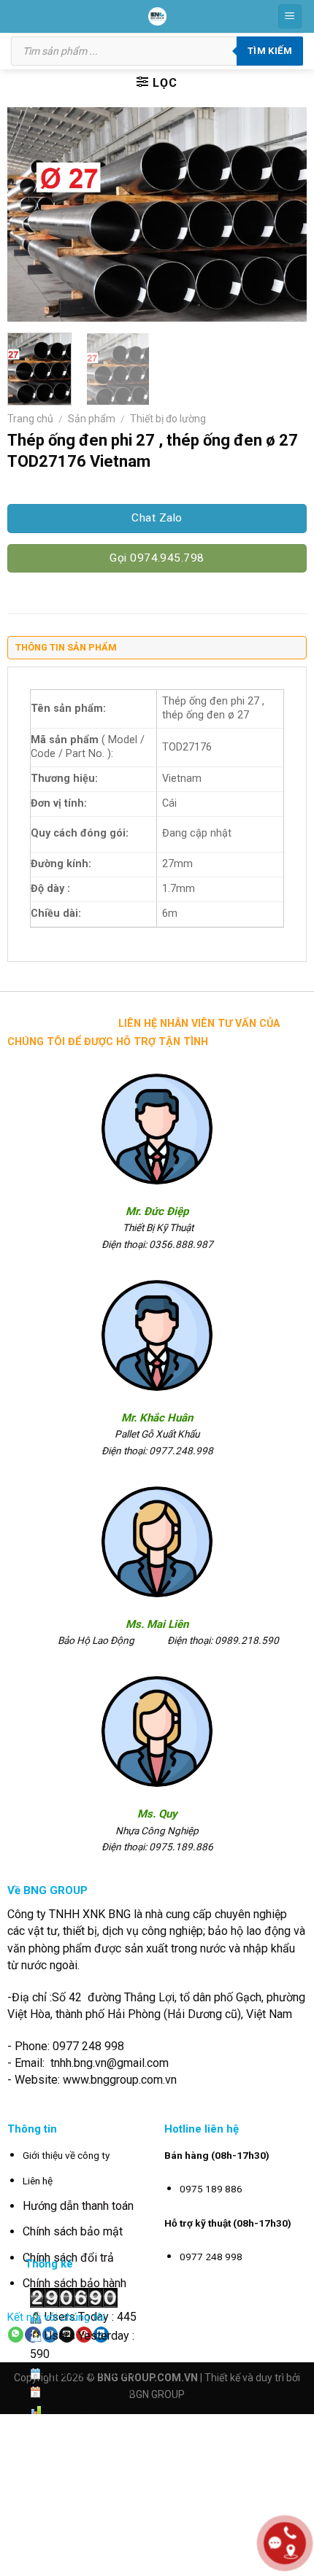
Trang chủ (30, 419)
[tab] (157, 651)
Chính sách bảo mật (73, 2231)
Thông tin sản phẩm (66, 647)
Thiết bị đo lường (168, 419)
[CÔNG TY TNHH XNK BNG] (157, 16)
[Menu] (290, 16)
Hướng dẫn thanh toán (78, 2206)
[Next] (283, 214)
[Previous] (31, 214)
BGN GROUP (157, 2394)
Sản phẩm (92, 419)
